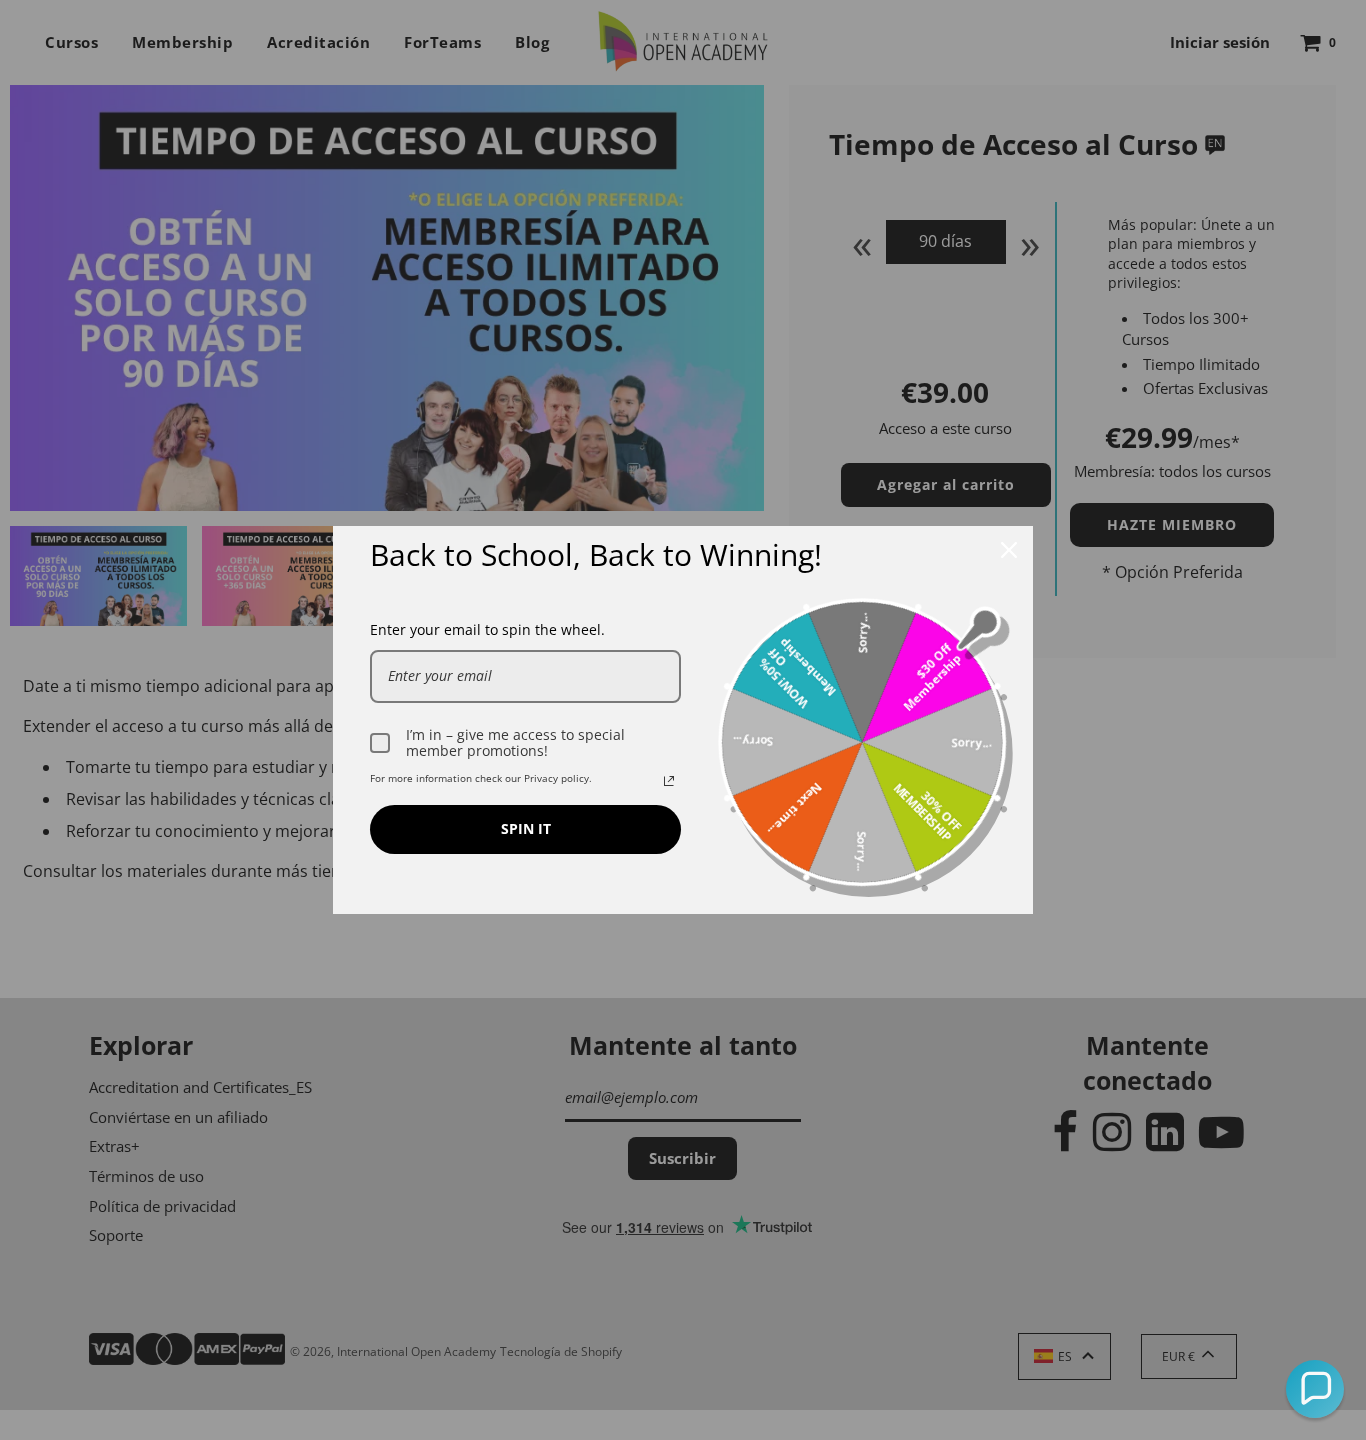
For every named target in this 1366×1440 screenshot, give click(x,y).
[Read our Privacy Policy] (669, 781)
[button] (1315, 1389)
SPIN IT (526, 828)
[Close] (1009, 550)
